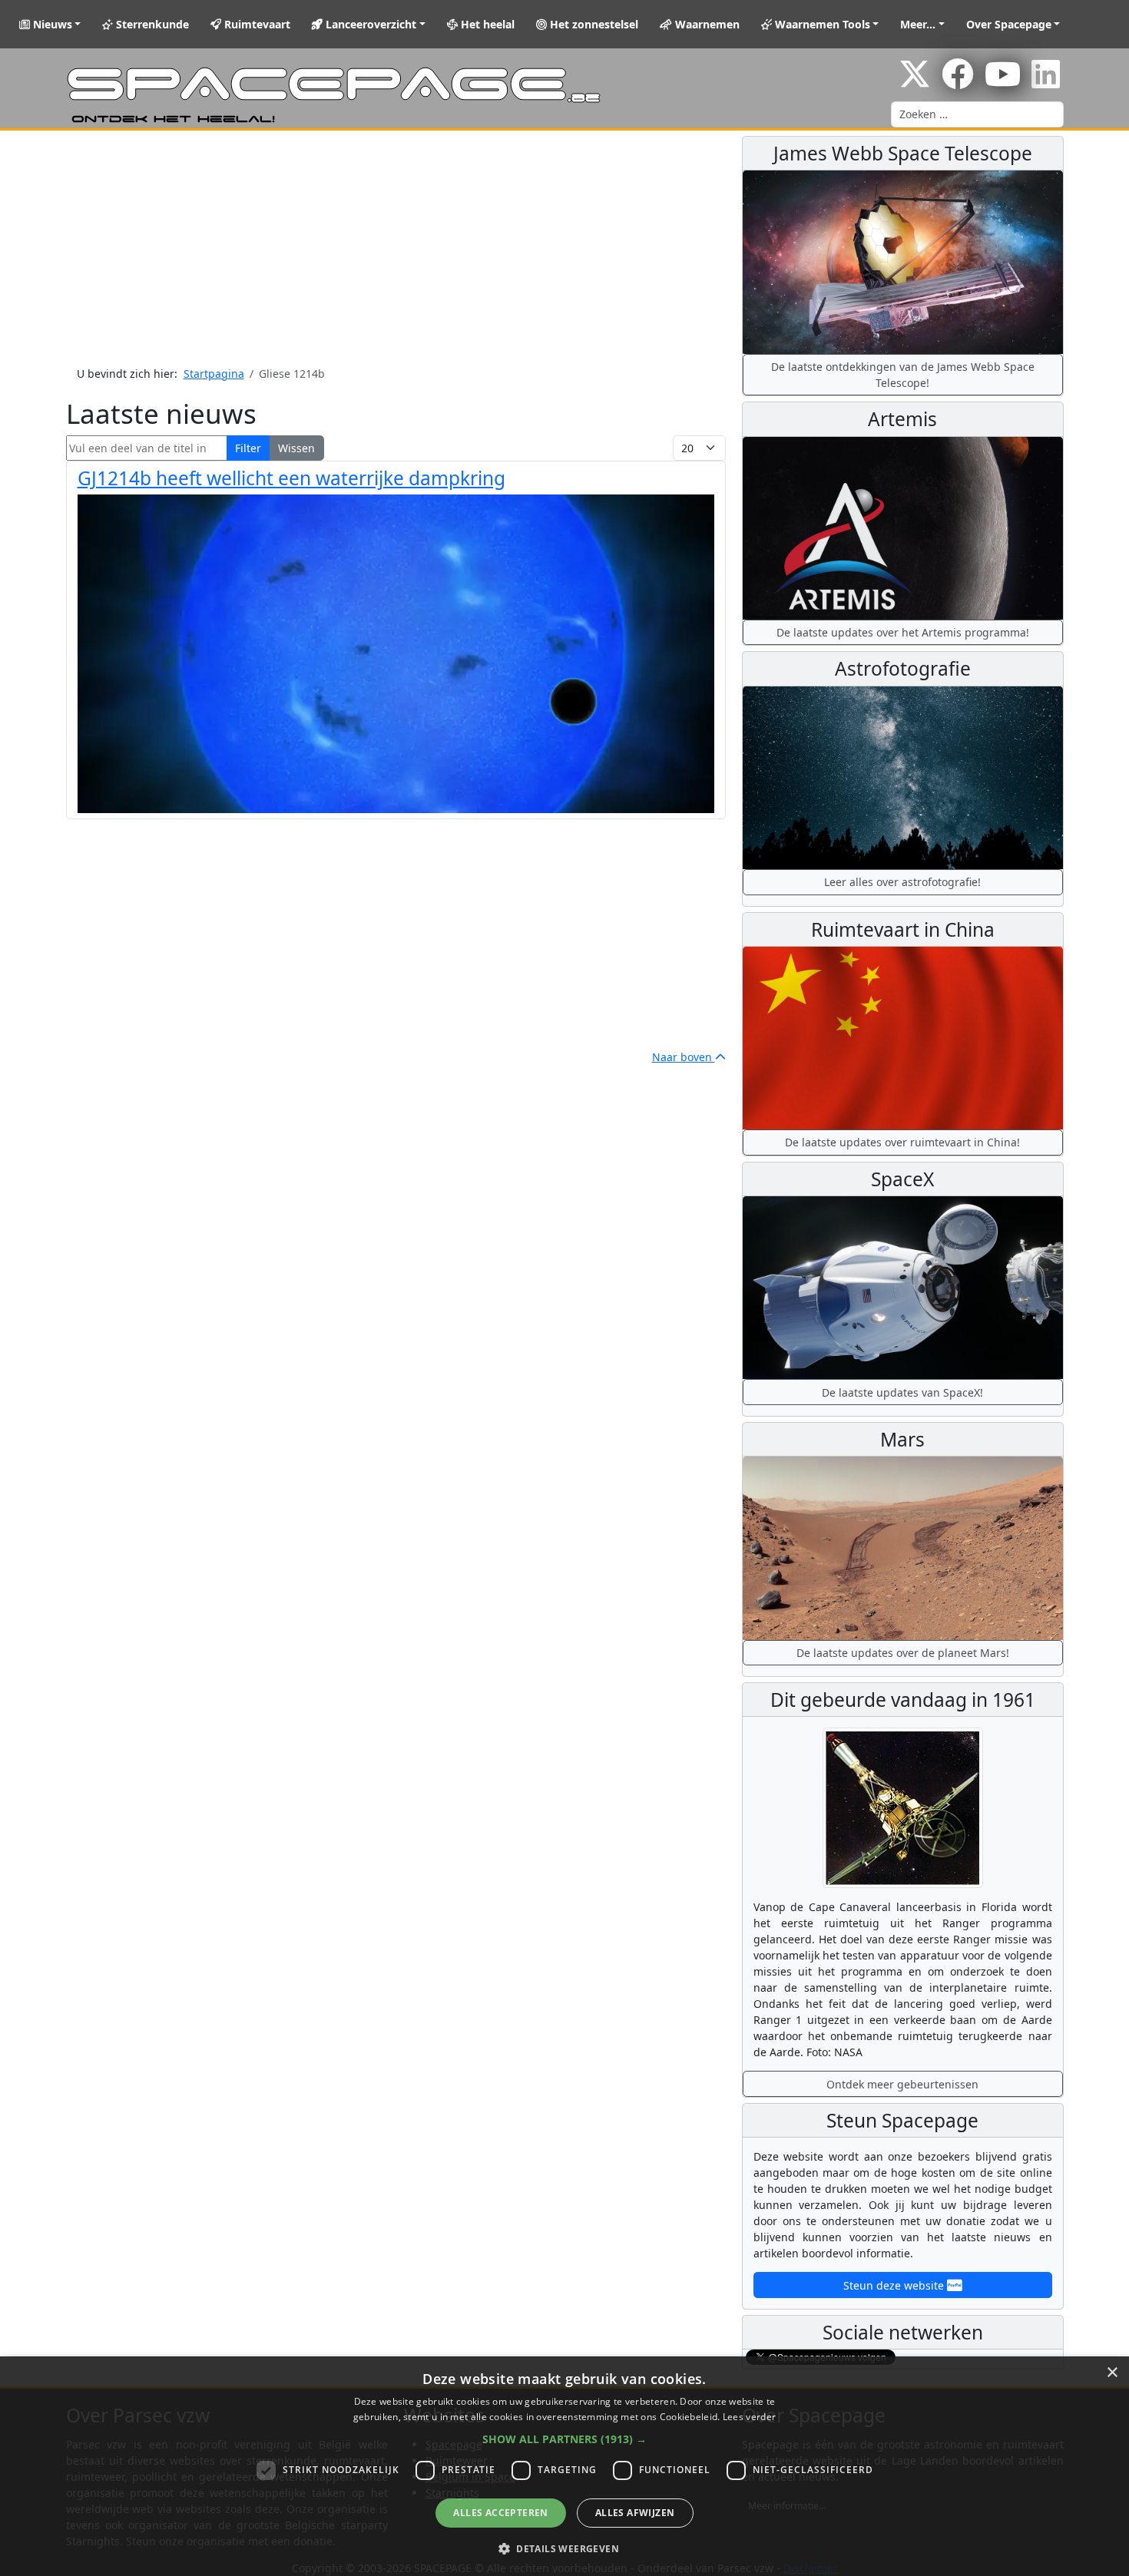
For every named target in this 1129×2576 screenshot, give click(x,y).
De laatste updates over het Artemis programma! (903, 632)
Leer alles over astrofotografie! (902, 882)
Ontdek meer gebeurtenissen (902, 2084)
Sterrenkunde (151, 24)
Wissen (296, 448)
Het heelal (486, 24)
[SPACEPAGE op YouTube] (1003, 82)
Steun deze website (895, 2285)
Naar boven (684, 1057)
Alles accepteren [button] (500, 2513)
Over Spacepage (1009, 24)
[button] (564, 2439)
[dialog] (564, 2466)
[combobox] (977, 114)
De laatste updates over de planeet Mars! (903, 1653)
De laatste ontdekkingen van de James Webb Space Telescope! (903, 375)
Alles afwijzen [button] (635, 2513)
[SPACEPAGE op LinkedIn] (1046, 82)
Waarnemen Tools (821, 24)
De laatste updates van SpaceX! (902, 1392)
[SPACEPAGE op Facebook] (958, 82)
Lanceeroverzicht (369, 24)
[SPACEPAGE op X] (915, 82)
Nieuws (51, 24)
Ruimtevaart (256, 24)
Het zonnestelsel (593, 24)
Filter (248, 448)
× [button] (1112, 2373)
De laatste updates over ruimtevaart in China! (902, 1142)
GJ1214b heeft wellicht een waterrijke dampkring (291, 478)
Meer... (918, 24)
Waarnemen (706, 24)
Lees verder (749, 2417)
